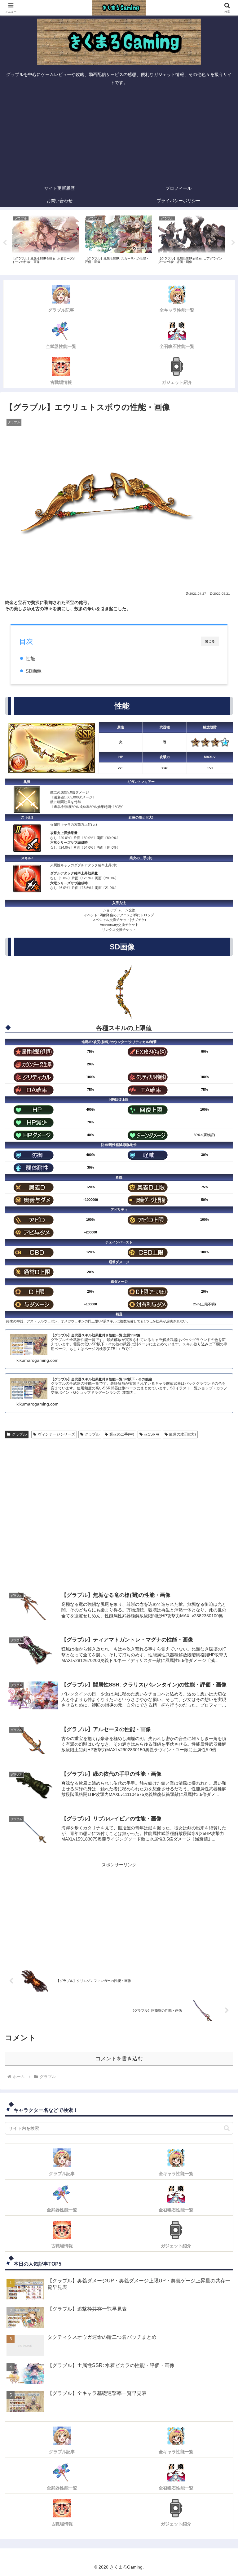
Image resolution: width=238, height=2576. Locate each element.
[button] (227, 2128)
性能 (30, 658)
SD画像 (34, 671)
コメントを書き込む (119, 2059)
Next (233, 243)
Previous (5, 243)
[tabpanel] (45, 242)
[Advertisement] (119, 135)
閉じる (210, 641)
